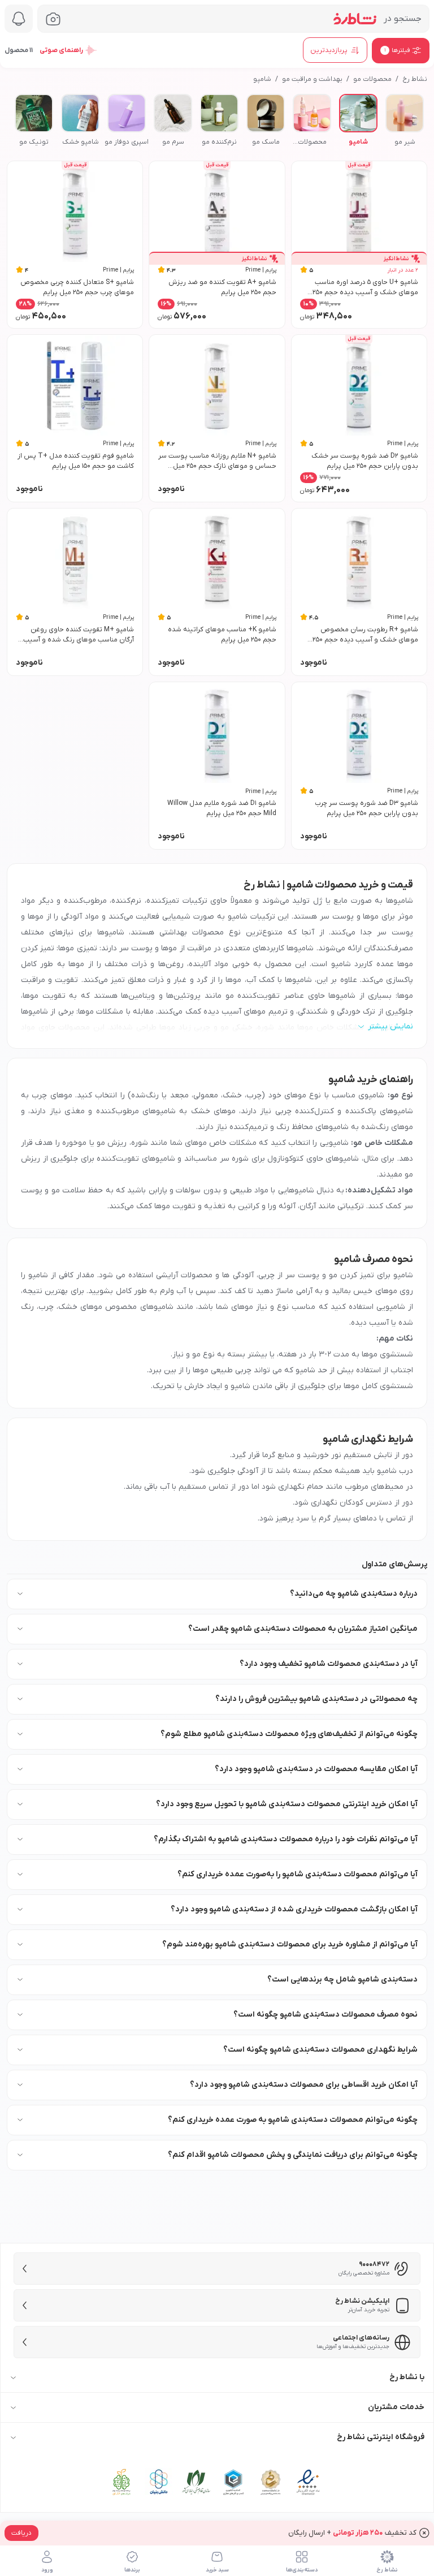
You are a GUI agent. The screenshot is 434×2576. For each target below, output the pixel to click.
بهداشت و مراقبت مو (312, 79)
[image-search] (53, 19)
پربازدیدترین (329, 50)
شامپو (262, 79)
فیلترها (397, 50)
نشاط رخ (415, 79)
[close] (424, 2533)
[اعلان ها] (19, 19)
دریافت (21, 2533)
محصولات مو (372, 79)
